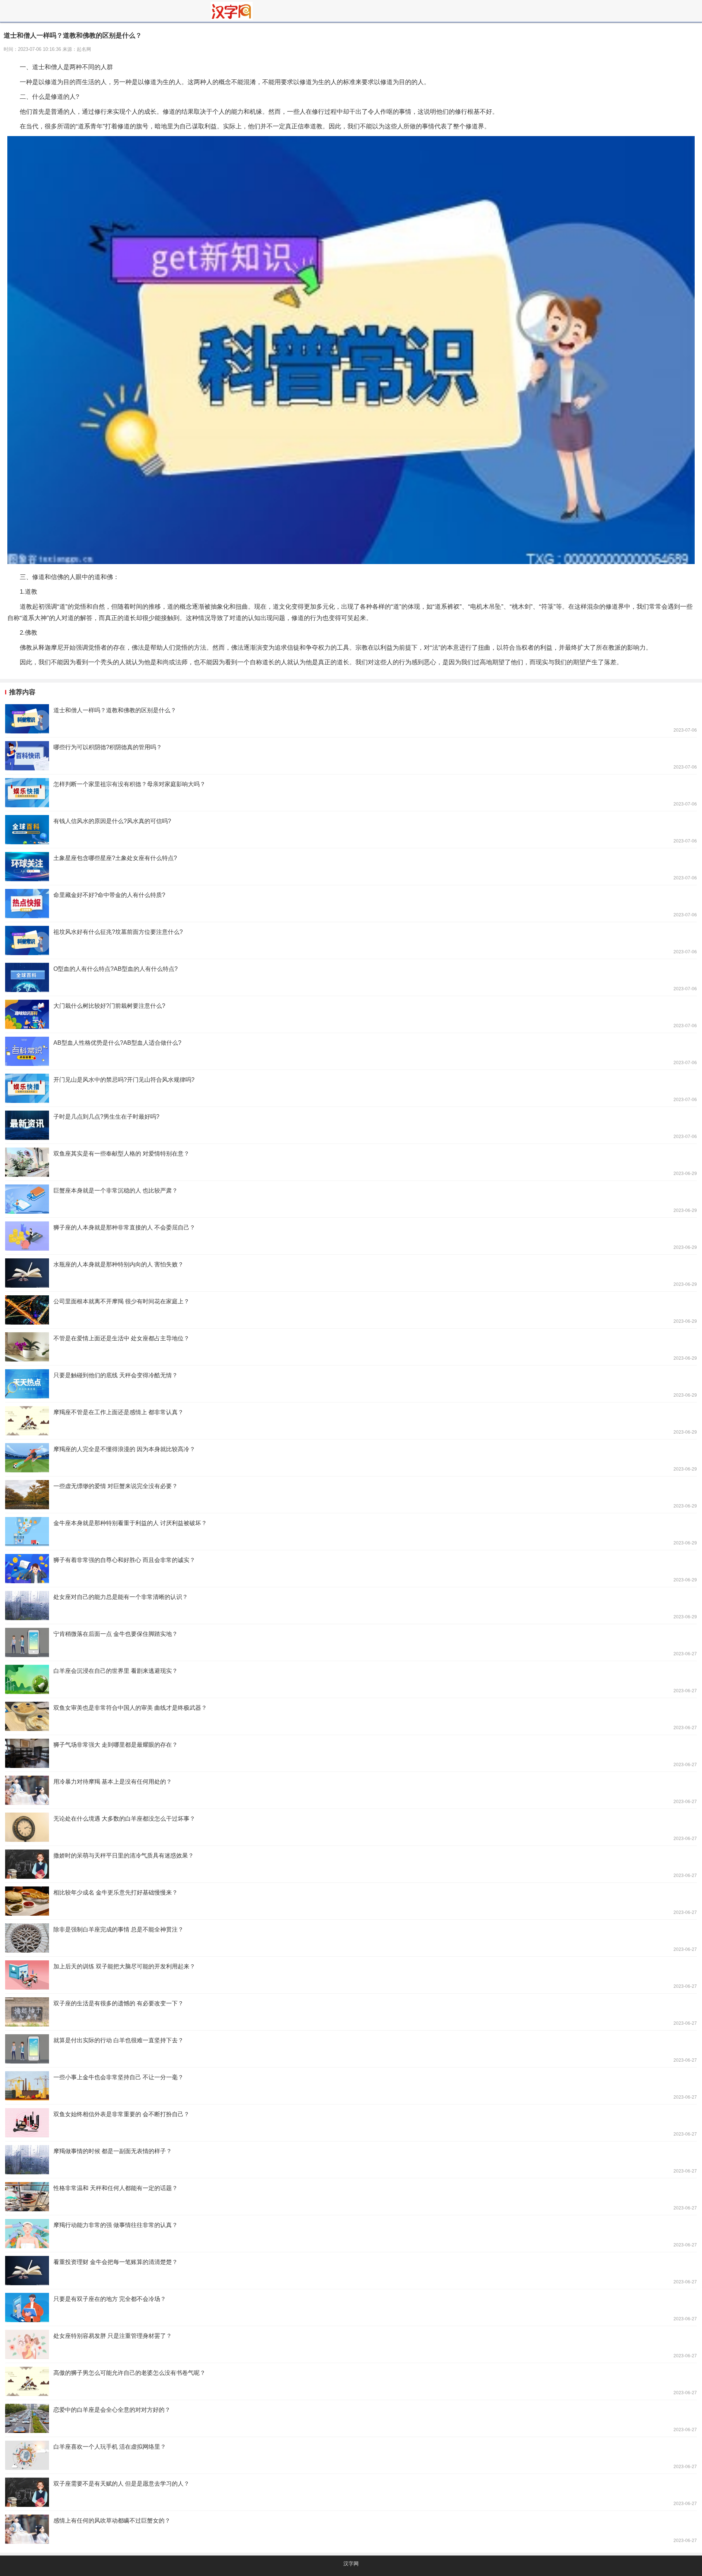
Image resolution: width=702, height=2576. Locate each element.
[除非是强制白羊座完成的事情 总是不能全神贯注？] (351, 1938)
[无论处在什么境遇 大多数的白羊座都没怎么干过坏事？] (351, 1827)
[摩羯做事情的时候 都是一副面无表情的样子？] (351, 2160)
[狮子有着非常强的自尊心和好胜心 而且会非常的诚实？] (351, 1569)
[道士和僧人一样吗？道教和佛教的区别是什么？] (351, 719)
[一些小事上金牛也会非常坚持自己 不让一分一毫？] (351, 2086)
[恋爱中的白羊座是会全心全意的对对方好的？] (351, 2418)
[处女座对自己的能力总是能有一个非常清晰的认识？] (351, 1606)
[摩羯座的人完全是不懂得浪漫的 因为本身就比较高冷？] (351, 1458)
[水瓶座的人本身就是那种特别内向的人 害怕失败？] (351, 1273)
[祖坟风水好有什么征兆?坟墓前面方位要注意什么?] (351, 940)
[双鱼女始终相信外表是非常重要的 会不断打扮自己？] (351, 2123)
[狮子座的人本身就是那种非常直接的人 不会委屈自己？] (351, 1236)
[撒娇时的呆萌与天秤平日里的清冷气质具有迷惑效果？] (351, 1864)
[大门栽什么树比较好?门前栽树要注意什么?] (351, 1014)
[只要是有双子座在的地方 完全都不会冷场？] (351, 2307)
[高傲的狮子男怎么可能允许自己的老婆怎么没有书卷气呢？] (351, 2381)
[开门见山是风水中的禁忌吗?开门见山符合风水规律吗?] (351, 1088)
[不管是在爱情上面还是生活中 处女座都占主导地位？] (351, 1347)
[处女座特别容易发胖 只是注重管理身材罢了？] (351, 2344)
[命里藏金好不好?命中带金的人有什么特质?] (351, 904)
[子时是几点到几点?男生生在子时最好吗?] (351, 1125)
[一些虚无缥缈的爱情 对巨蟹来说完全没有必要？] (351, 1495)
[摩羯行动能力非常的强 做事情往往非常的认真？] (351, 2234)
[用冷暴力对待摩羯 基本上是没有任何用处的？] (351, 1790)
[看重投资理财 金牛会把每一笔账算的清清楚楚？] (351, 2271)
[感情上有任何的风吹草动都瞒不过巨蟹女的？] (351, 2529)
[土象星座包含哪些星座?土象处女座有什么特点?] (351, 867)
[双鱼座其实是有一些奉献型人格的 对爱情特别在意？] (351, 1162)
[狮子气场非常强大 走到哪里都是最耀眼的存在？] (351, 1753)
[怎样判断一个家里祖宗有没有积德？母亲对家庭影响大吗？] (351, 793)
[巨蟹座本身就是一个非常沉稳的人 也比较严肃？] (351, 1199)
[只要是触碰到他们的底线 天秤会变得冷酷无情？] (351, 1384)
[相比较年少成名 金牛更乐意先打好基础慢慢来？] (351, 1901)
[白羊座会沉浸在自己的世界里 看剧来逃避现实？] (351, 1679)
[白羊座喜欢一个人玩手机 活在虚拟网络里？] (351, 2455)
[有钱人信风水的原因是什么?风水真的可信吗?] (351, 830)
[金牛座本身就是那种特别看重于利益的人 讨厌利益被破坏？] (351, 1532)
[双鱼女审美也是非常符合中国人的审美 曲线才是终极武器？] (351, 1716)
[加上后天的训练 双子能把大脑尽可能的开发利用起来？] (351, 1975)
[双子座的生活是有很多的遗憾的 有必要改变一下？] (351, 2012)
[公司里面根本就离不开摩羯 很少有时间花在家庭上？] (351, 1310)
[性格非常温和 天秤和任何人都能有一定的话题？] (351, 2197)
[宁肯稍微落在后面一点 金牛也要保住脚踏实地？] (351, 1642)
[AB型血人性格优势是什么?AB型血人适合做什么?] (351, 1051)
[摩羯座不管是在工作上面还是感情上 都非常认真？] (351, 1421)
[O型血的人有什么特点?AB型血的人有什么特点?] (351, 977)
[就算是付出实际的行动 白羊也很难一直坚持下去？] (351, 2049)
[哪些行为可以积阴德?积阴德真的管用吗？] (351, 756)
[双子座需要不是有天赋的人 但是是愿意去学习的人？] (351, 2492)
